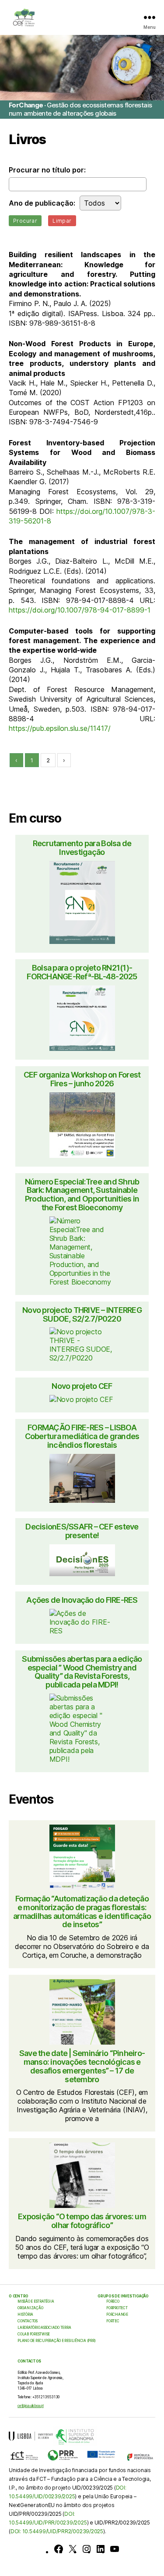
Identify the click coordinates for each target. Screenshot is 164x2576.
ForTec (113, 2321)
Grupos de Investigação (123, 2296)
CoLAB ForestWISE (34, 2334)
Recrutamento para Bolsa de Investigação (82, 848)
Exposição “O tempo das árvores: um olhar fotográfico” (82, 2221)
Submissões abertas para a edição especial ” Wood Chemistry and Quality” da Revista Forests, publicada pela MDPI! (82, 1672)
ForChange (117, 2314)
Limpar (62, 221)
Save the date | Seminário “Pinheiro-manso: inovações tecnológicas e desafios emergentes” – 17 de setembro (82, 2066)
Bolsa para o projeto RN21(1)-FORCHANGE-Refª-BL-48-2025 (82, 972)
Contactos (28, 2321)
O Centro (19, 2296)
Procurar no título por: (47, 170)
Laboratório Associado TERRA (44, 2328)
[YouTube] (115, 2549)
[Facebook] (59, 2549)
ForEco (113, 2301)
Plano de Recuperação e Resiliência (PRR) (56, 2341)
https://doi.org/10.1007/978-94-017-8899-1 (80, 610)
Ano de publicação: (42, 203)
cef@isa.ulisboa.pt (31, 2406)
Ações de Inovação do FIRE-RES (82, 1600)
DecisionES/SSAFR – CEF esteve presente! (82, 1531)
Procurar (25, 221)
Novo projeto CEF (82, 1386)
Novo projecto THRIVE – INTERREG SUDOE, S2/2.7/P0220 (82, 1315)
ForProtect (117, 2308)
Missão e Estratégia (36, 2301)
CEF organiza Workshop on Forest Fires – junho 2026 (82, 1079)
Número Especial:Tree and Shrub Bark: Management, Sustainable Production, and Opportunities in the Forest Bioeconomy (82, 1195)
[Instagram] (87, 2549)
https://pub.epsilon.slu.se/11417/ (60, 728)
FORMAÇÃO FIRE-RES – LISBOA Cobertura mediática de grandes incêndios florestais (82, 1436)
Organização (30, 2308)
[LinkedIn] (101, 2549)
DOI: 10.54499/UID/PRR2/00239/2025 (57, 2531)
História (25, 2314)
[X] (73, 2549)
